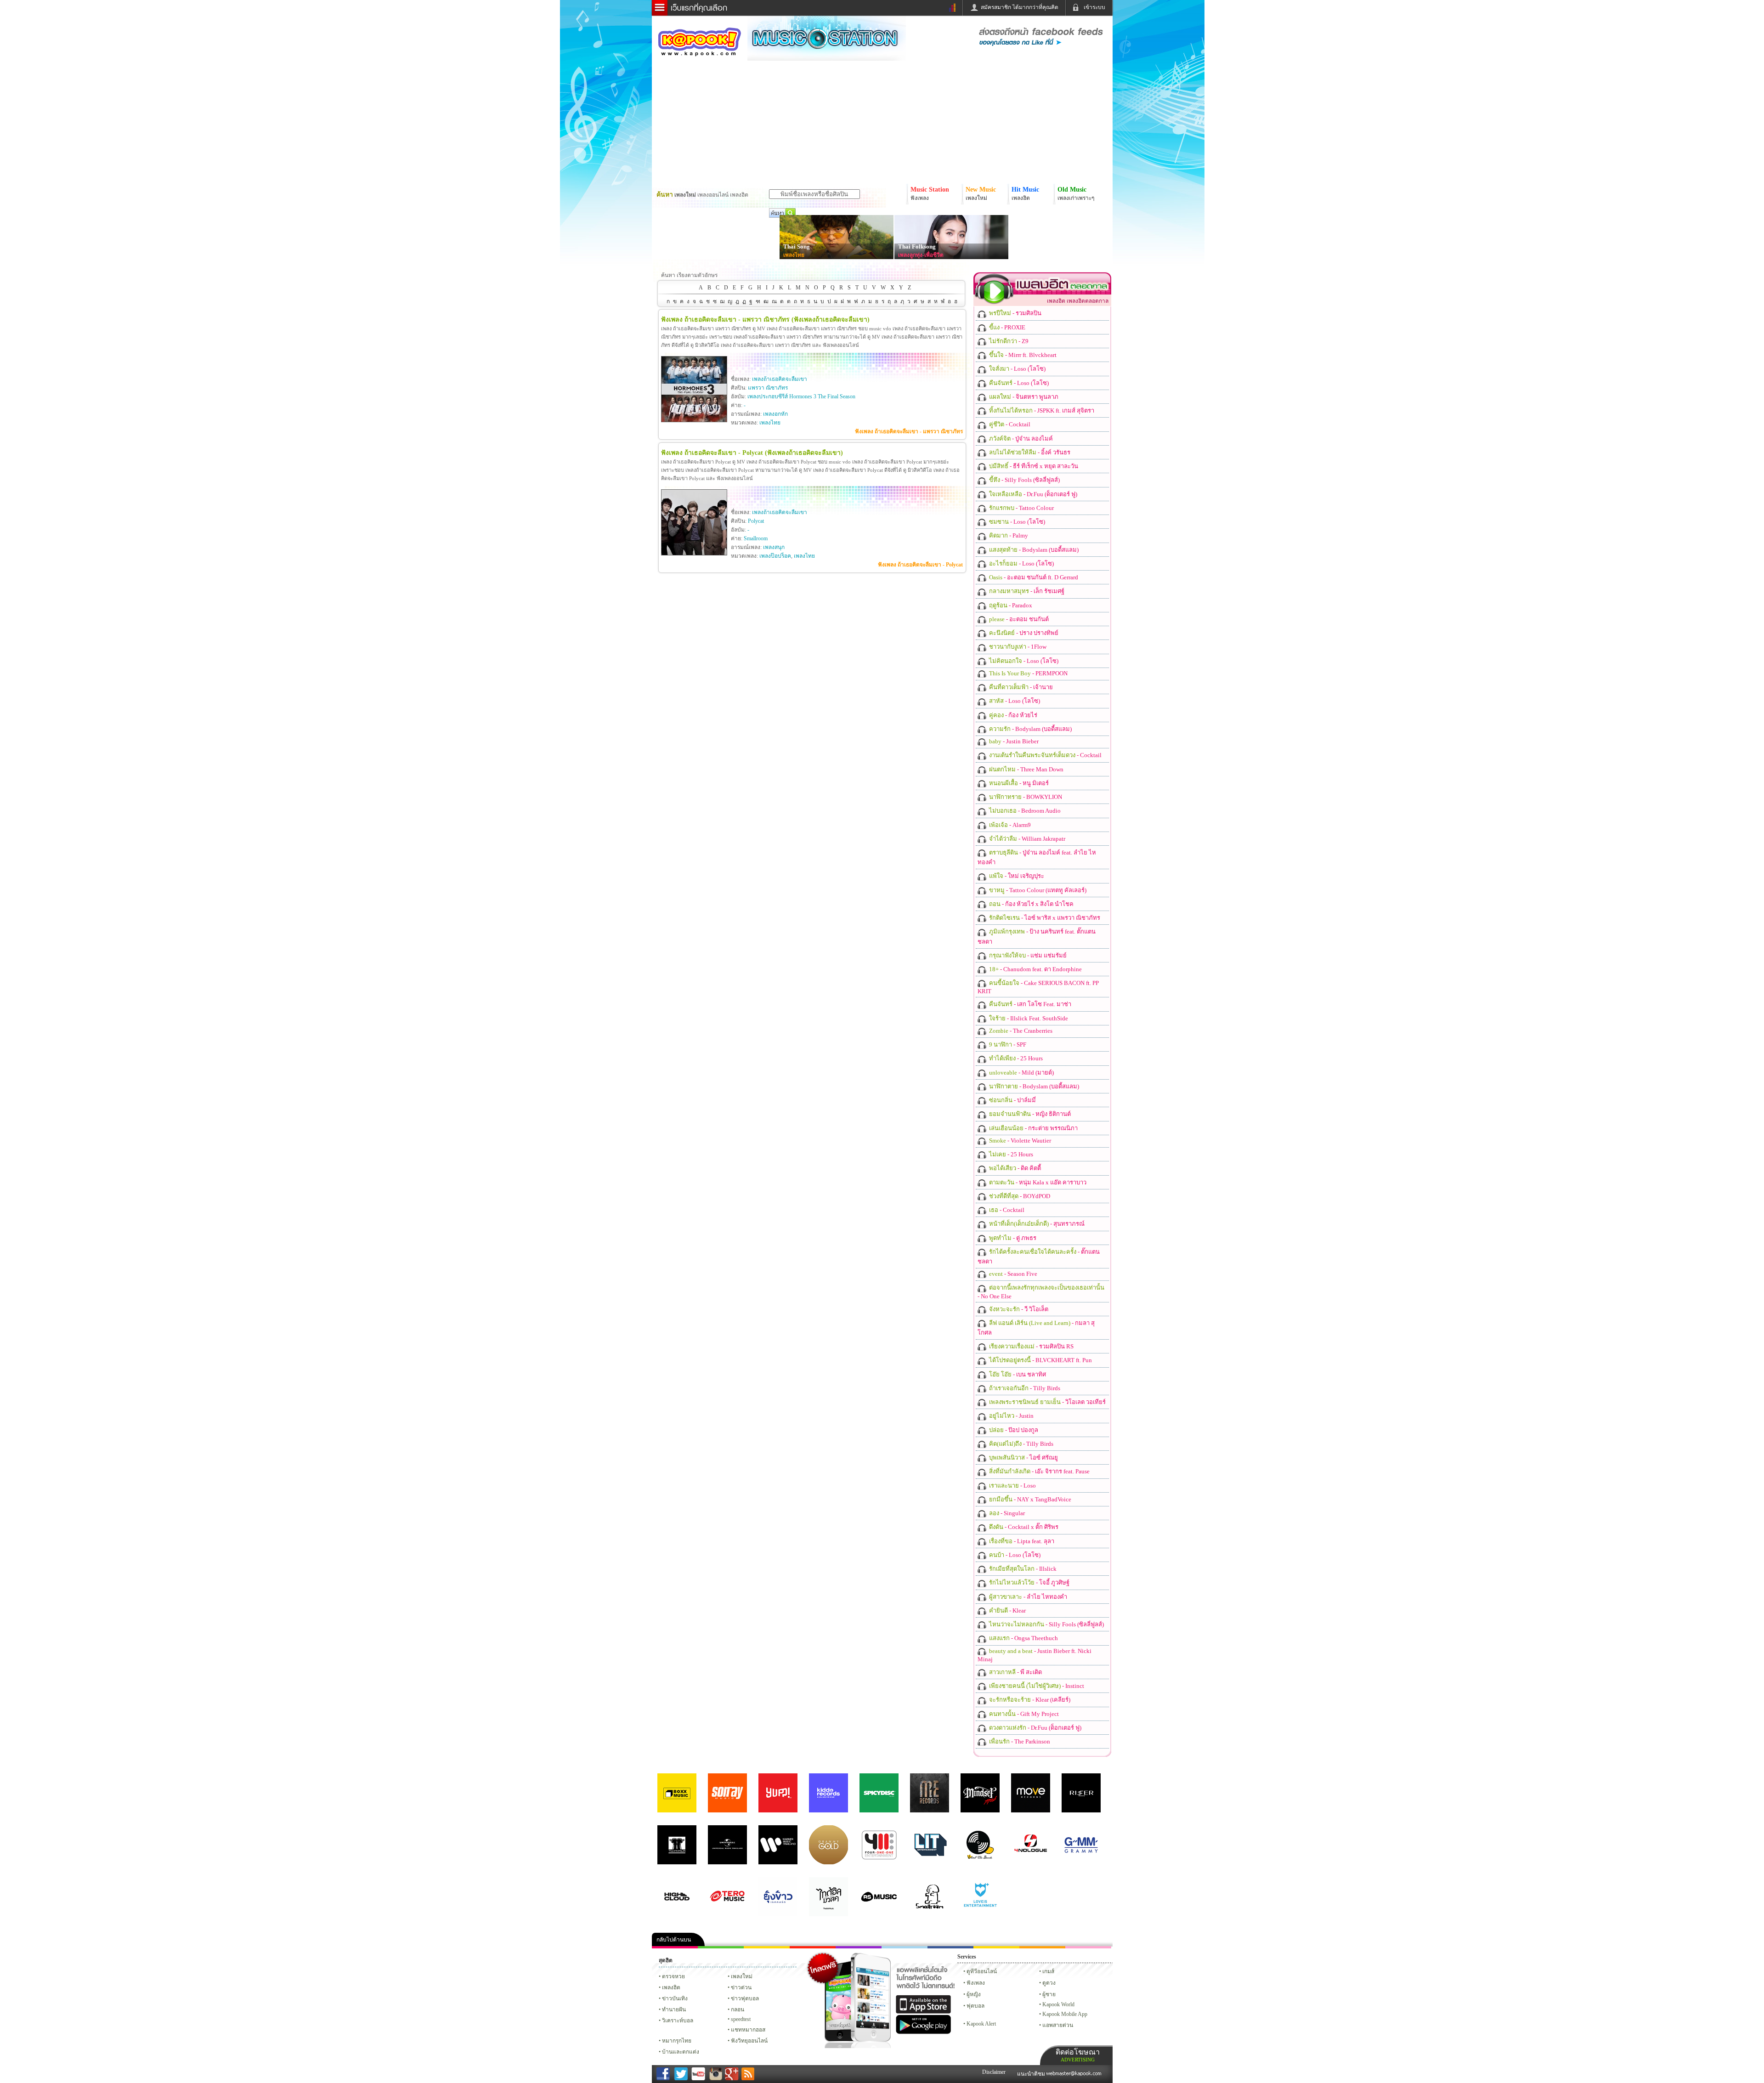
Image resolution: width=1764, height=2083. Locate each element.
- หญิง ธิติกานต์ (1029, 1114)
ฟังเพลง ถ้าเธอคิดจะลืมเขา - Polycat (920, 565)
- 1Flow (1017, 647)
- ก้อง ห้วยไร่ (1012, 715)
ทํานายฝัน (674, 2009)
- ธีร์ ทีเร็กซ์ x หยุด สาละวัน (1033, 466)
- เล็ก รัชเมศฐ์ (1026, 591)
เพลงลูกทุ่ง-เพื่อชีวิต (921, 255)
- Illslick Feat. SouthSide (1028, 1018)
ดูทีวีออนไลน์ (982, 1971)
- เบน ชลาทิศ (1017, 1374)
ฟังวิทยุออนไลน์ (749, 2041)
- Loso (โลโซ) (1017, 369)
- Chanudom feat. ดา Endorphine (1035, 969)
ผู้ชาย (1049, 1994)
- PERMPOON (1028, 673)
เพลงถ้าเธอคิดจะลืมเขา (780, 379)
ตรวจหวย (673, 1976)
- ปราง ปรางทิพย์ (1023, 633)
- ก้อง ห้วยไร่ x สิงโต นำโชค (1031, 904)
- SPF (1007, 1044)
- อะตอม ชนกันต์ (1018, 619)
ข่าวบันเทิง (675, 1998)
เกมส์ (1048, 1971)
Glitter (1088, 1947)
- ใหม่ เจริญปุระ (1016, 876)
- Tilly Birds (1024, 1388)
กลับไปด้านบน (674, 1940)
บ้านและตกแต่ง (681, 2052)
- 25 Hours (1015, 1058)
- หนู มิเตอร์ (1018, 783)
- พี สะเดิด (1015, 1672)
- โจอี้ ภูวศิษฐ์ (1029, 1582)
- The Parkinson (1019, 1741)
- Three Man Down (1026, 769)
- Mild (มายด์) (1021, 1073)
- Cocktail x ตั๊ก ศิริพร (1023, 1527)
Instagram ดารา (905, 1947)
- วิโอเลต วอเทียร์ (1047, 1402)
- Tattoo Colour (1021, 508)
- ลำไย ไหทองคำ (1027, 1597)
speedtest (741, 2019)
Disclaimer (994, 2072)
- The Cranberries (1020, 1031)
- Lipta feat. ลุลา (1021, 1541)
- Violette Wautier (1019, 1141)
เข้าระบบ (1094, 7)
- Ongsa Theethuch (1023, 1638)
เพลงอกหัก (775, 414)
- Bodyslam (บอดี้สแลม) (1033, 550)
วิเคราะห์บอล (678, 2021)
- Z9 (1008, 341)
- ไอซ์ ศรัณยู (1023, 1458)
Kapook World (1058, 2004)
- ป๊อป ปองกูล (1013, 1430)
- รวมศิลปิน (1015, 313)
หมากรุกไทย (1042, 1947)
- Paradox (1010, 605)
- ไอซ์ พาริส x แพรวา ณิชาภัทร (1044, 918)
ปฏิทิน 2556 (767, 1947)
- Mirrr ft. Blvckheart (1022, 355)
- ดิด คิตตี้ (1014, 1168)
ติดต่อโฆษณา (1078, 2055)
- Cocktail (1009, 424)
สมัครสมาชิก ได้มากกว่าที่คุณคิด (1020, 7)
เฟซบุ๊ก (813, 1947)
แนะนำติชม (1032, 2074)
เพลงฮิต (671, 1987)
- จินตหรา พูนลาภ (1023, 397)
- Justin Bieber (1013, 741)
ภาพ (721, 1947)
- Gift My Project (1023, 1714)
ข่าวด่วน (741, 1987)
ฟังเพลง (976, 1983)
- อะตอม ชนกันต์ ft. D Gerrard (1033, 577)
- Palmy (1008, 535)
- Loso (1012, 1486)
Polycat (756, 521)
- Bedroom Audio (1024, 811)
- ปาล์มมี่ (1012, 1100)
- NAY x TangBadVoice (1029, 1499)
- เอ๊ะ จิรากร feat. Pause (1039, 1471)
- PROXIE (1006, 327)
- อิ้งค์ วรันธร (1029, 452)
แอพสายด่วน (1058, 2025)
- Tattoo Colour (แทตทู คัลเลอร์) (1037, 890)
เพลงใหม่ (742, 1976)
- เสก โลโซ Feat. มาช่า (1029, 1004)
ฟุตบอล (975, 2006)
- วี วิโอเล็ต (1018, 1309)
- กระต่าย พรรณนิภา (1033, 1128)
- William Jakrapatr (1026, 839)
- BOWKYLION (1025, 797)
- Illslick (1022, 1569)
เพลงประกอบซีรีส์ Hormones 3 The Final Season (801, 396)
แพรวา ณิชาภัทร (768, 388)
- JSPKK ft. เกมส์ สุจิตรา (1041, 410)
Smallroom (756, 538)
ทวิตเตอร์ (859, 1947)
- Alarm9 (1009, 825)
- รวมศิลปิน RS (1031, 1346)
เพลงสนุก (774, 547)
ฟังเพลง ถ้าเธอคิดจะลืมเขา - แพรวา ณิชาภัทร (909, 431)
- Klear (1007, 1610)
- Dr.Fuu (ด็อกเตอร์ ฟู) (1032, 494)
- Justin (1011, 1416)
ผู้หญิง (974, 1994)
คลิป (675, 1947)
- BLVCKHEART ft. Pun (1040, 1360)
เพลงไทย (794, 255)
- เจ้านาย (1020, 687)
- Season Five (1012, 1274)
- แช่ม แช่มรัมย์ (1027, 955)
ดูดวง (1049, 1983)
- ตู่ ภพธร (1012, 1238)
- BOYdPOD (1019, 1196)
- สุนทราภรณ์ (1036, 1224)
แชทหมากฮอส (996, 1947)
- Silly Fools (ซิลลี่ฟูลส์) (1024, 480)
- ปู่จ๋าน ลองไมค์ (1020, 439)
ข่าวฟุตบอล (745, 1998)
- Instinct (1036, 1686)
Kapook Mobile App (1065, 2014)
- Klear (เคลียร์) (1029, 1700)
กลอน (950, 1947)
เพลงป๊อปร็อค (775, 556)
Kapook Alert (981, 2024)
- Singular (1006, 1513)
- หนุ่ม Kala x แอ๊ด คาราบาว (1037, 1182)
